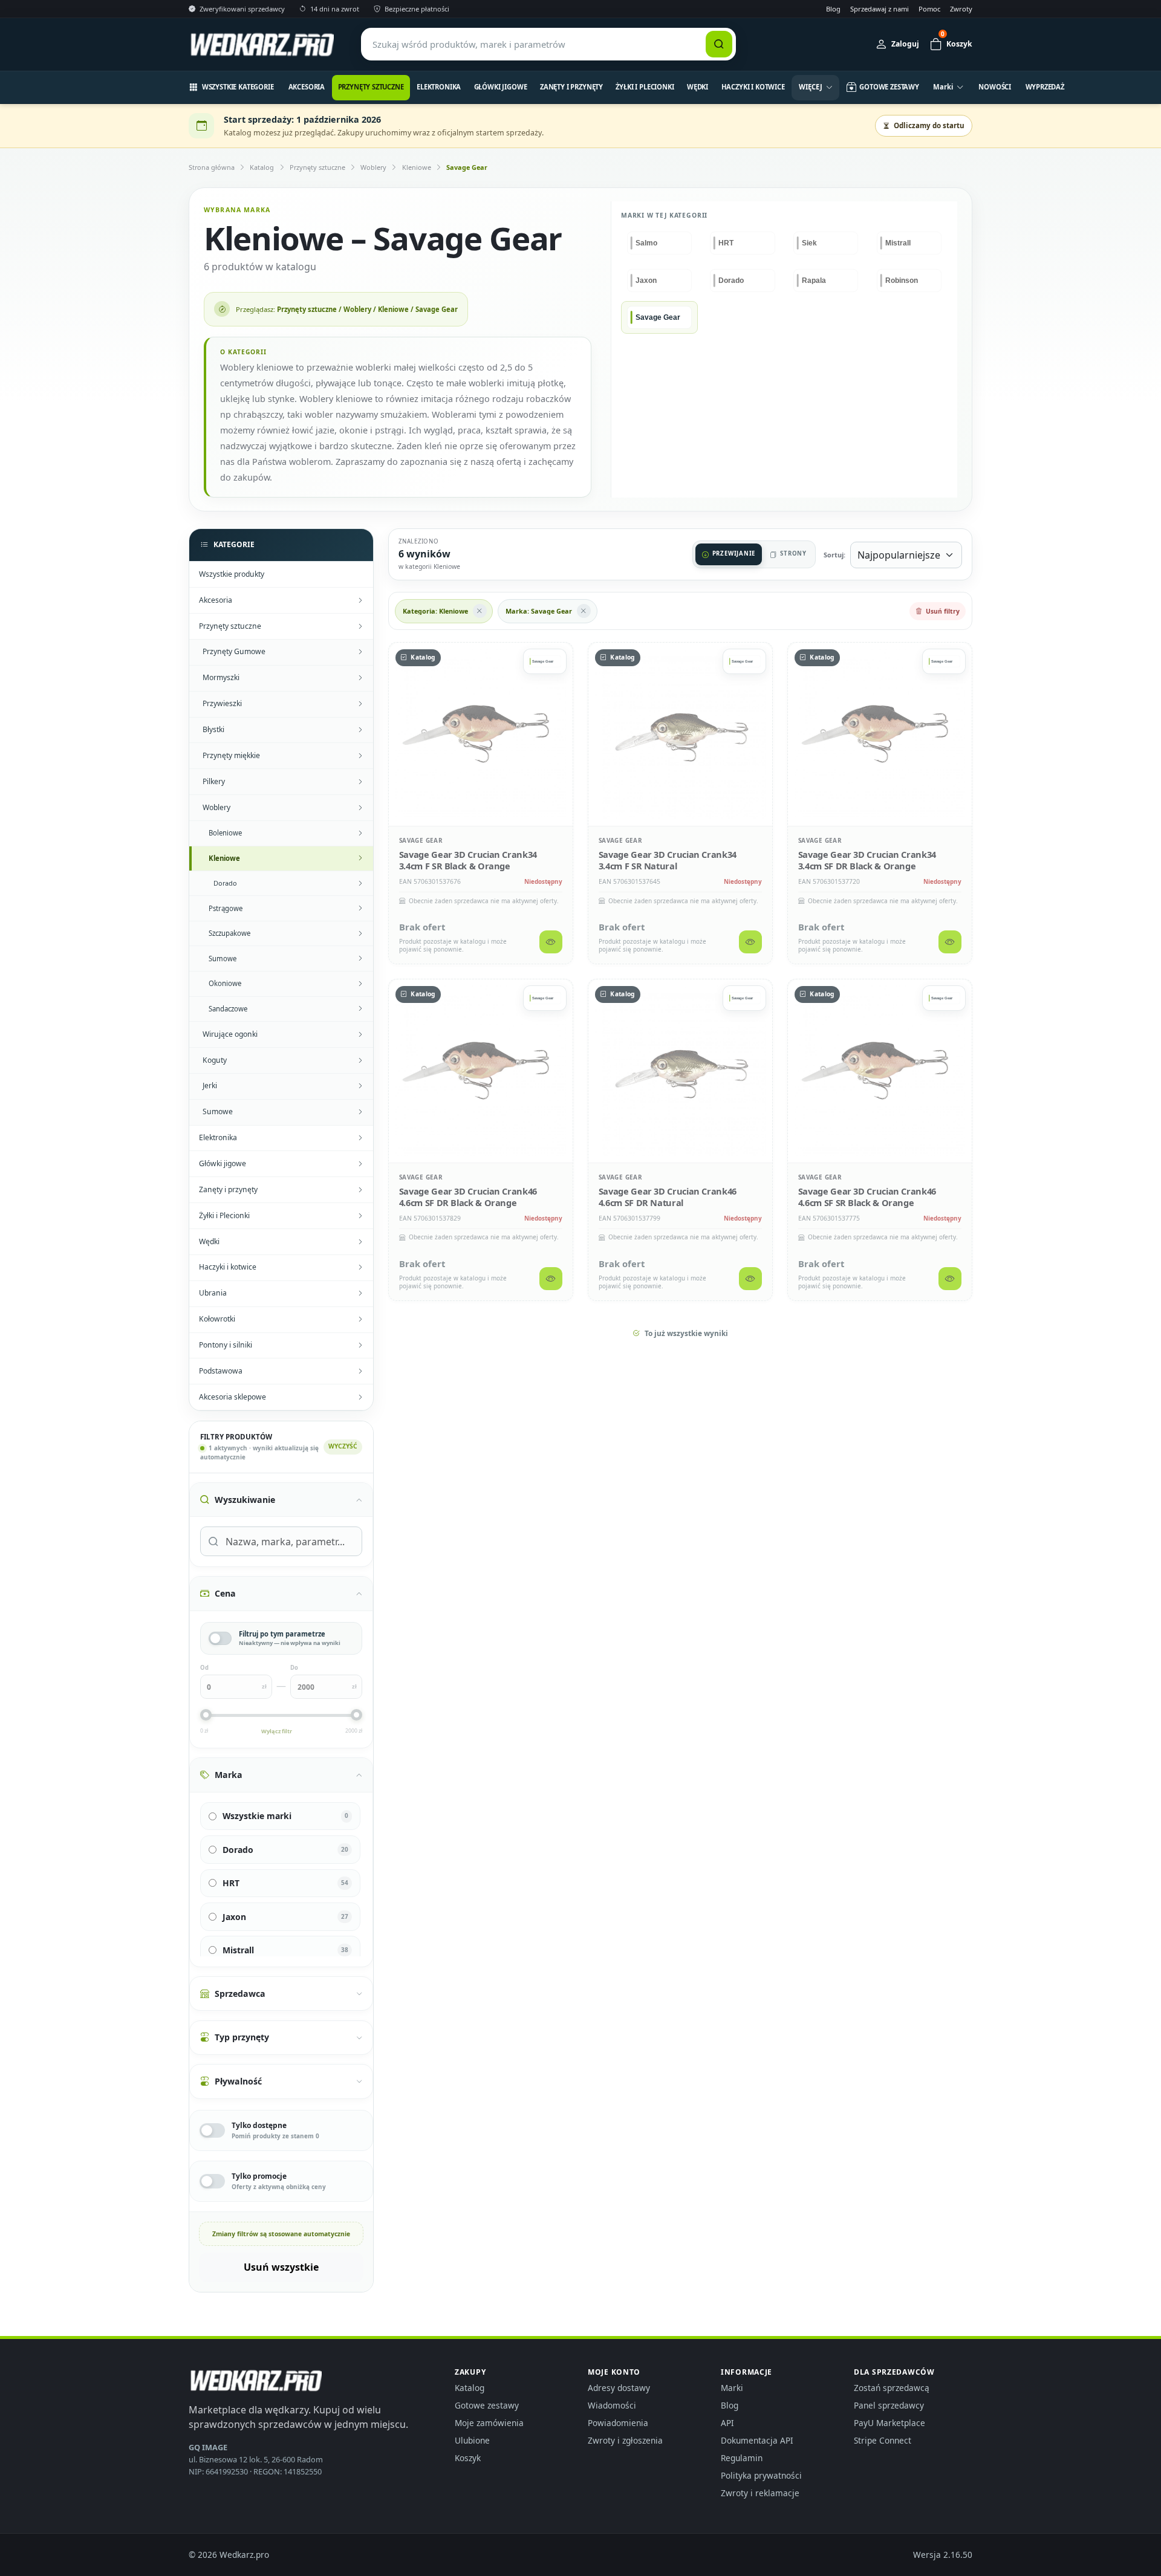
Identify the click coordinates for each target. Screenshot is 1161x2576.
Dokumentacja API (757, 2440)
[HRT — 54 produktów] (742, 243)
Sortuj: (834, 555)
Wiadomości (612, 2405)
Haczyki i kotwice (753, 87)
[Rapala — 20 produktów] (826, 281)
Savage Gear (467, 167)
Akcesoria (307, 87)
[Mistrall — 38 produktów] (909, 243)
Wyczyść (343, 1446)
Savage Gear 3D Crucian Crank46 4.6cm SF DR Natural (668, 1196)
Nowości (995, 87)
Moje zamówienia (489, 2423)
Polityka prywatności (761, 2475)
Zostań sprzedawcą (892, 2388)
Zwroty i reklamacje (760, 2493)
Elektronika (439, 87)
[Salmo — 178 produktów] (659, 243)
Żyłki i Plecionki (645, 87)
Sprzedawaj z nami (880, 9)
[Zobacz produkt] (551, 942)
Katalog (262, 167)
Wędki (698, 87)
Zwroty (961, 9)
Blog (833, 9)
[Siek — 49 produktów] (826, 243)
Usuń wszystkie (281, 2267)
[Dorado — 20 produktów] (742, 281)
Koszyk (468, 2458)
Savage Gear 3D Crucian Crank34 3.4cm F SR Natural (668, 860)
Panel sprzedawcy (889, 2405)
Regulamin (742, 2458)
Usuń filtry (943, 611)
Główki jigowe (501, 87)
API (727, 2423)
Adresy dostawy (619, 2388)
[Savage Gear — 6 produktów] (659, 317)
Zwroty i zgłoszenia (625, 2440)
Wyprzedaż (1045, 87)
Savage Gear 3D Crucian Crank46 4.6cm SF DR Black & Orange (468, 1196)
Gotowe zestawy (487, 2405)
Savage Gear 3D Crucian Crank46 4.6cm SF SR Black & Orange (867, 1196)
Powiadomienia (618, 2423)
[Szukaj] (719, 44)
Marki (732, 2388)
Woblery (373, 167)
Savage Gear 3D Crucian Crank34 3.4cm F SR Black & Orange (468, 860)
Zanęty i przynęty (571, 87)
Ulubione (472, 2440)
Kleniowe (417, 167)
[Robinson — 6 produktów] (909, 281)
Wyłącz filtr (277, 1731)
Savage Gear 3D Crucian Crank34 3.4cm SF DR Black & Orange (867, 860)
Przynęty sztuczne (371, 87)
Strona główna (212, 167)
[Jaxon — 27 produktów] (659, 281)
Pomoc (929, 9)
